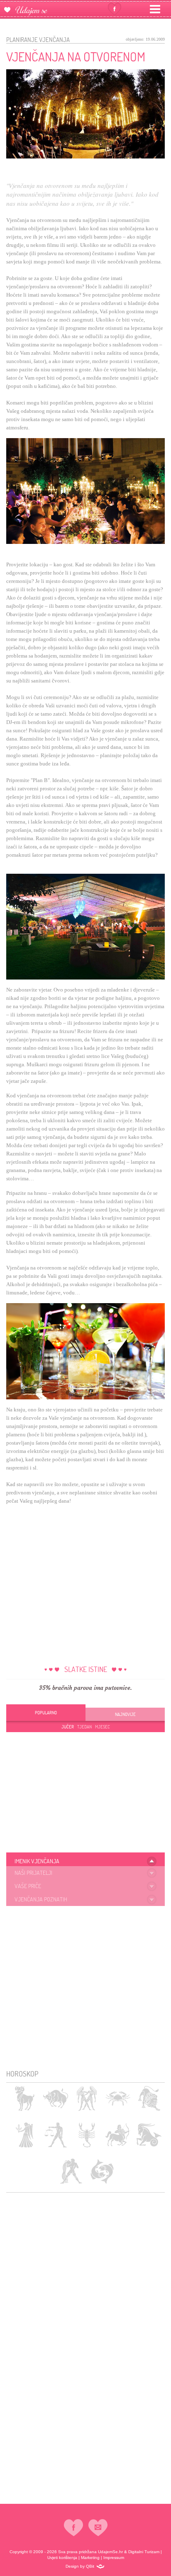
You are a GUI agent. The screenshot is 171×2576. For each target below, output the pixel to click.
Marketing (90, 2558)
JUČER (68, 1727)
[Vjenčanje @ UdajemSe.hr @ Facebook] (115, 9)
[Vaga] (55, 2135)
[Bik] (55, 2098)
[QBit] (100, 2566)
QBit (90, 2566)
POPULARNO (46, 1713)
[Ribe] (102, 2171)
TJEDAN (84, 1727)
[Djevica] (24, 2135)
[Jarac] (149, 2135)
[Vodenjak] (71, 2171)
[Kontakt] (98, 2527)
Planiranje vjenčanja (38, 40)
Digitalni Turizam (144, 2552)
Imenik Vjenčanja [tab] (37, 1861)
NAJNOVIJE (125, 1714)
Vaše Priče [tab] (28, 1886)
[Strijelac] (118, 2135)
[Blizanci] (87, 2098)
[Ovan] (24, 2098)
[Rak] (118, 2098)
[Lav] (149, 2098)
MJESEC (103, 1727)
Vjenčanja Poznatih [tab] (41, 1899)
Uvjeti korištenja (62, 2558)
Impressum (114, 2558)
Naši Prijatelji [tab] (33, 1873)
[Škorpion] (87, 2135)
